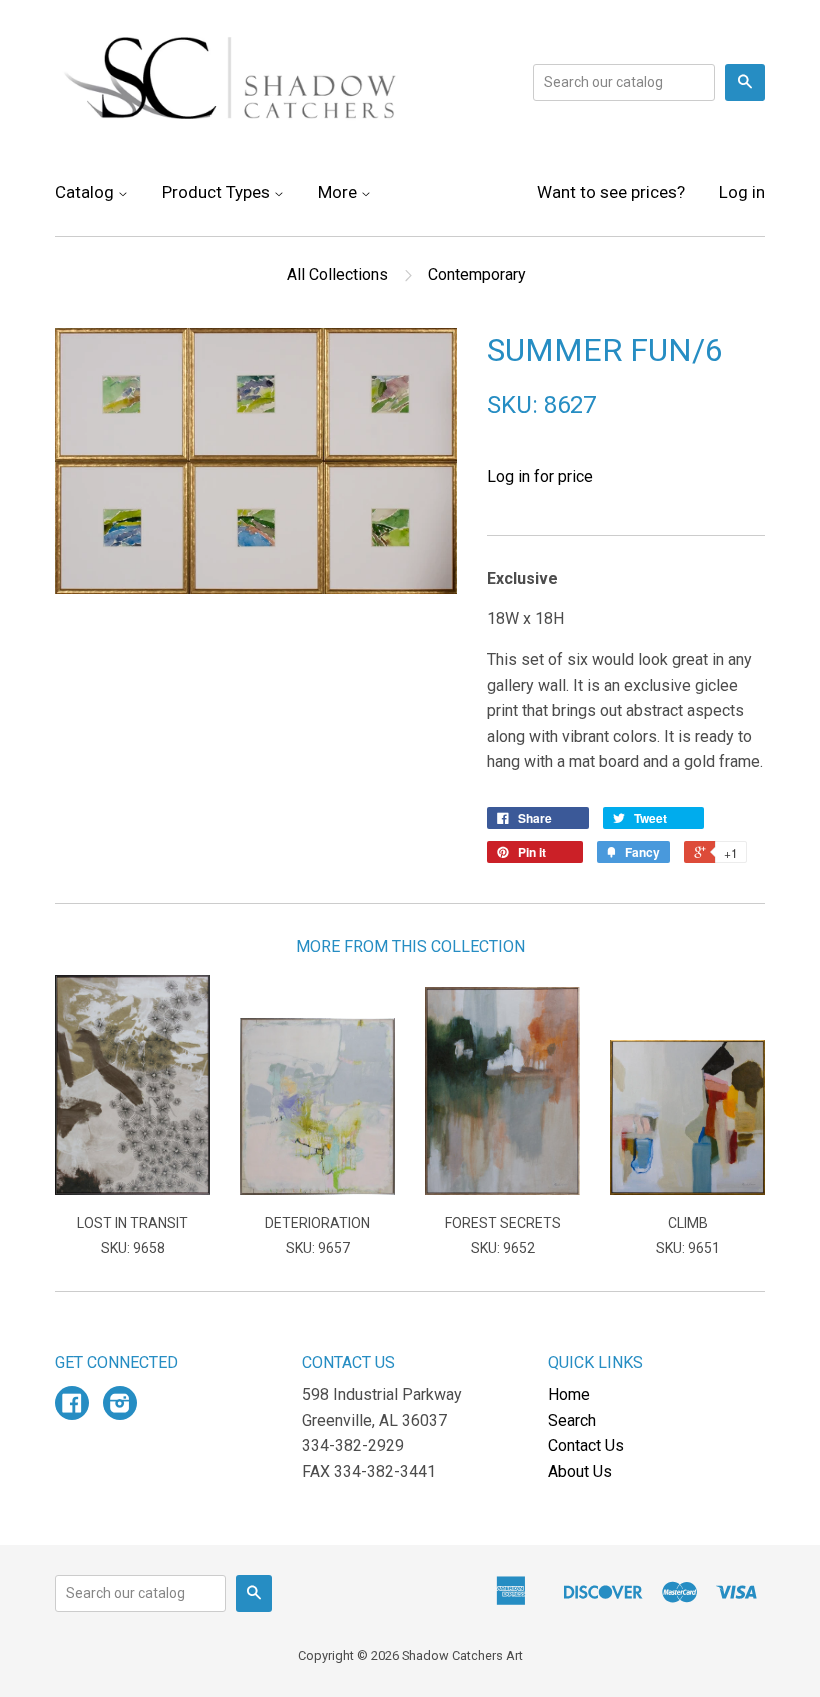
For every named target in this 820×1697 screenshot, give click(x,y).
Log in (742, 192)
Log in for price (540, 476)
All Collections (337, 274)
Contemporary (477, 274)
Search (572, 1420)
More (339, 192)
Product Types (218, 192)
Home (569, 1394)
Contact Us (586, 1445)
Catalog (86, 192)
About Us (580, 1471)
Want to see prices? (611, 192)
